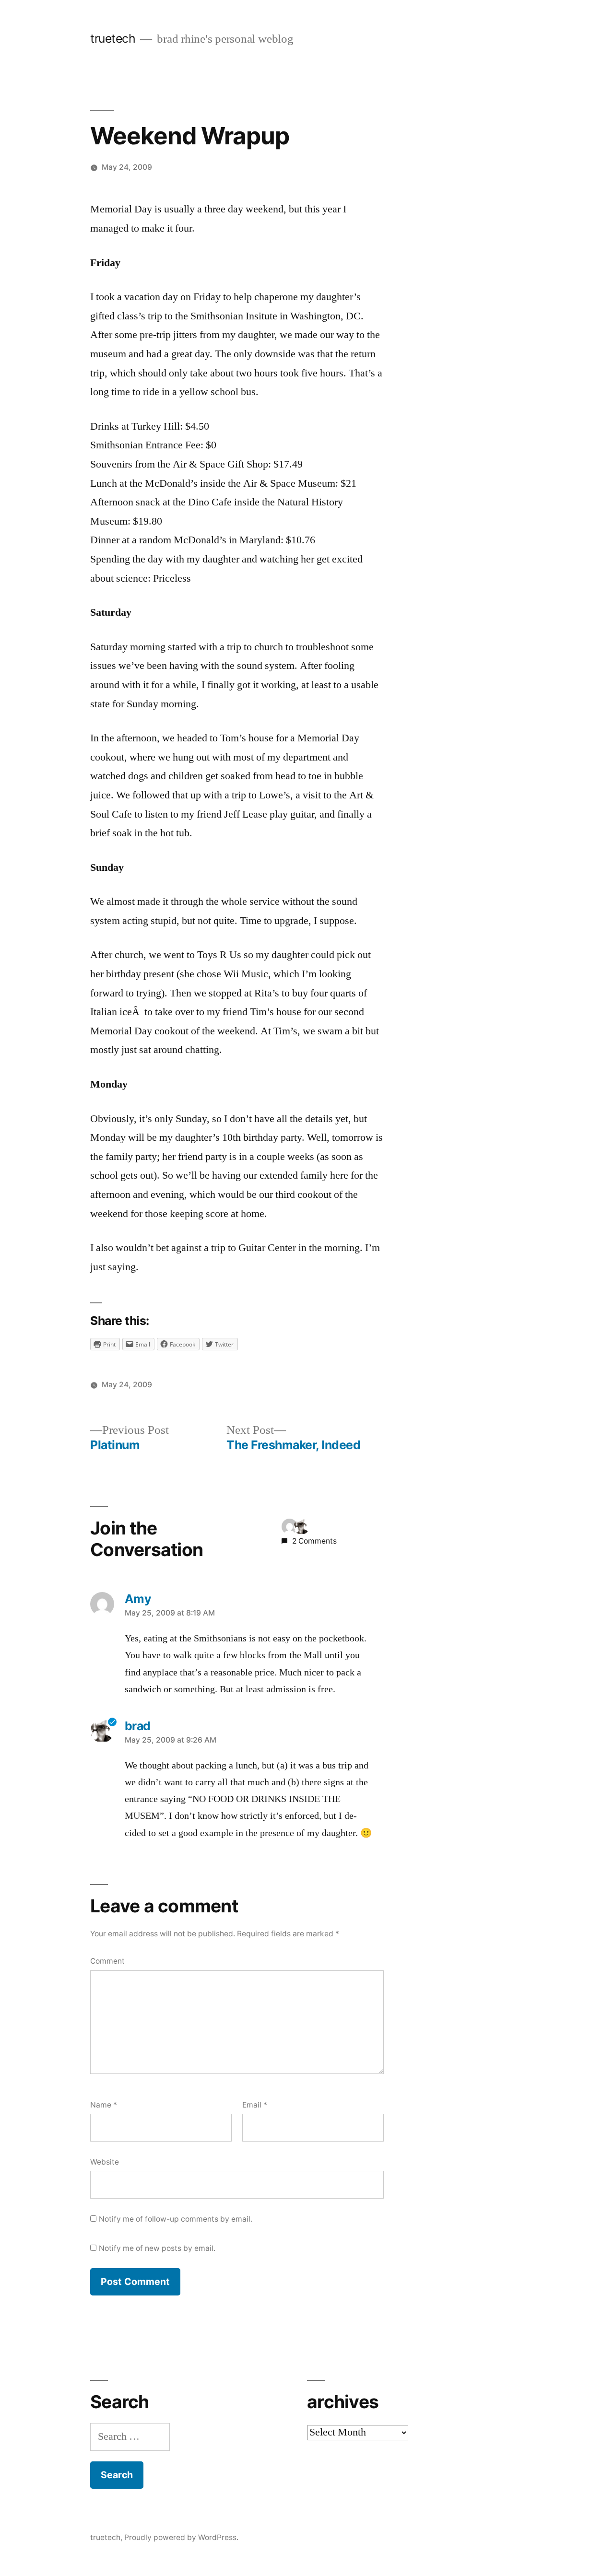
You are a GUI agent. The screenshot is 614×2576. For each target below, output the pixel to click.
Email (255, 2105)
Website (105, 2162)
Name (104, 2105)
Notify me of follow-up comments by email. (176, 2219)
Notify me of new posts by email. (157, 2248)
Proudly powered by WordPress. (181, 2537)
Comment (107, 1961)
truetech (113, 38)
